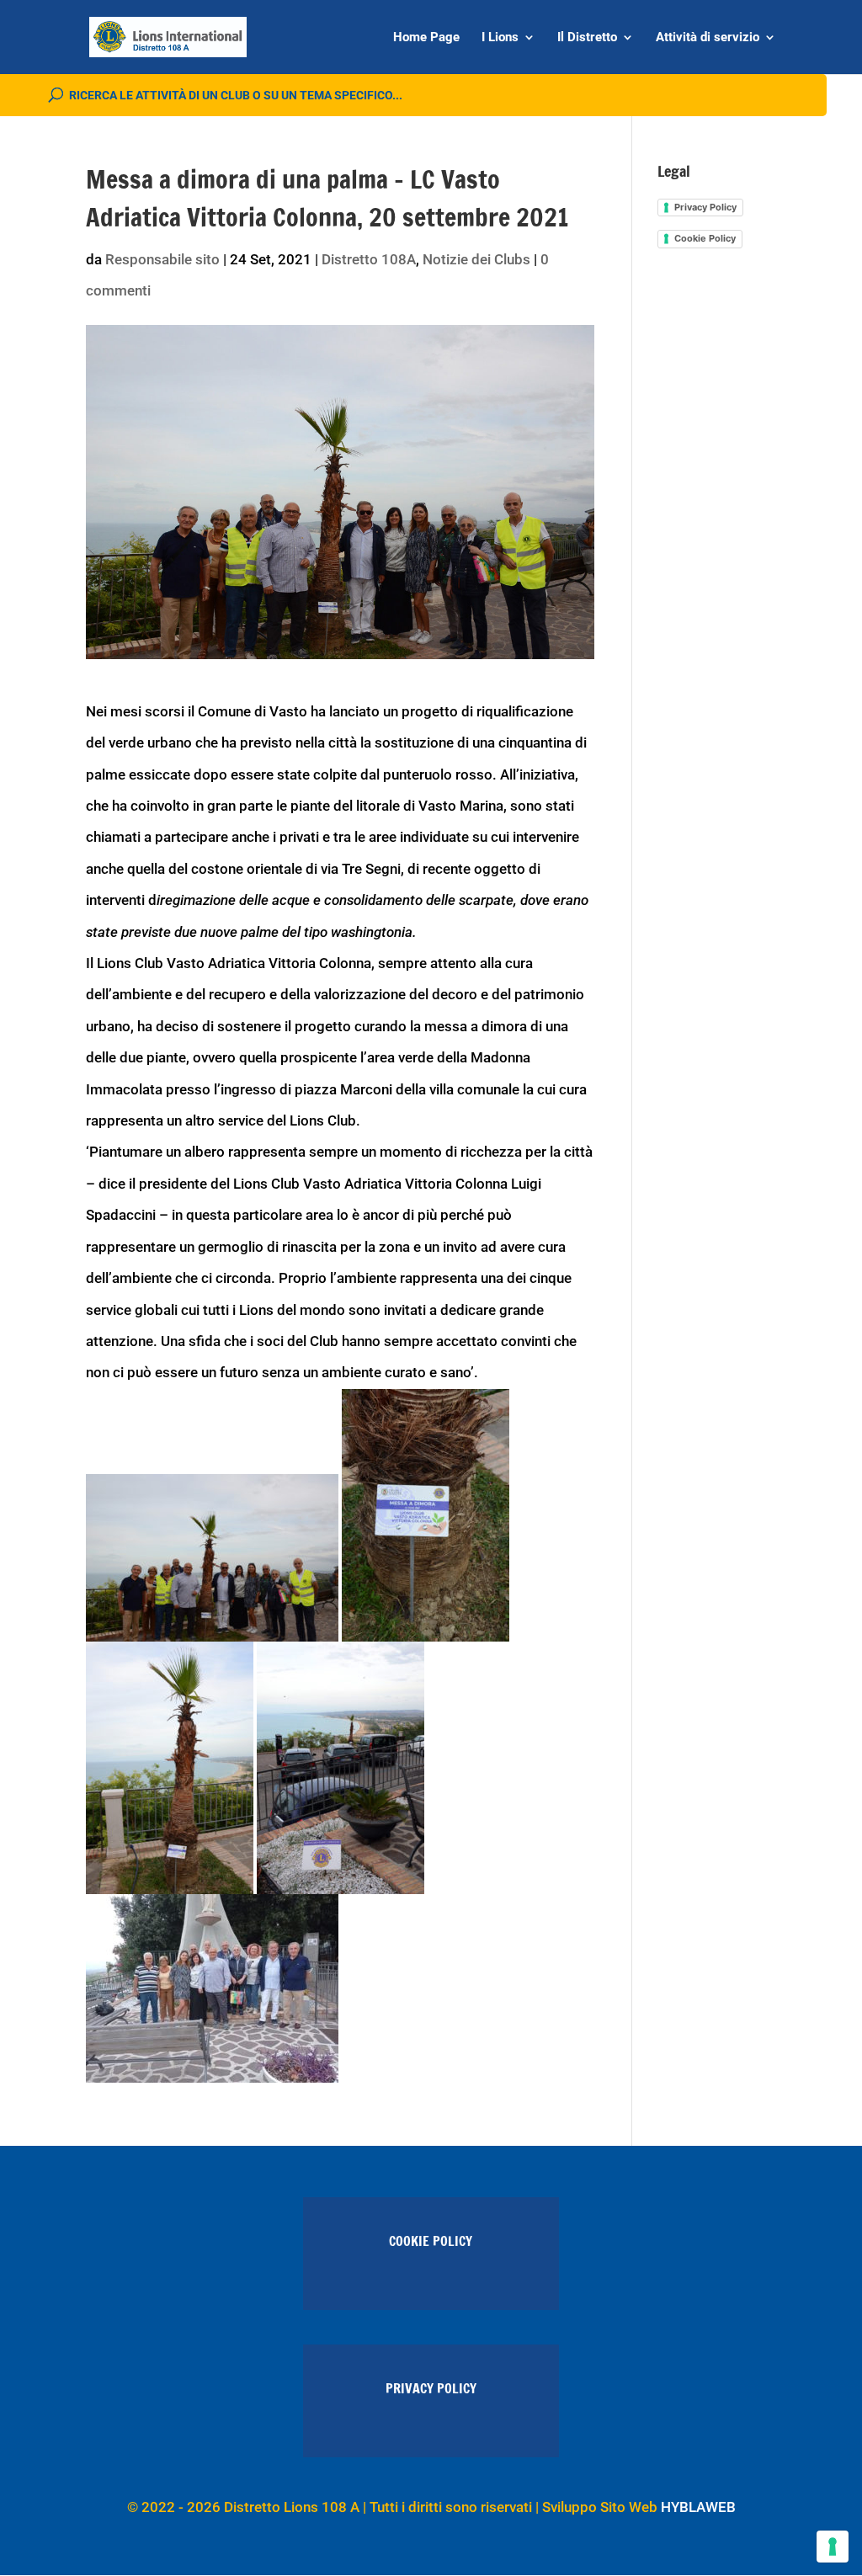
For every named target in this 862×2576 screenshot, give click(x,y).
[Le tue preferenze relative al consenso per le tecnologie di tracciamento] (833, 2547)
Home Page (426, 38)
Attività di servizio (708, 38)
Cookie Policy (705, 238)
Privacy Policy (705, 207)
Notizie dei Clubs (476, 259)
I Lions (500, 38)
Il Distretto (587, 38)
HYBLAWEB (698, 2507)
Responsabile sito (162, 259)
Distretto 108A (369, 259)
